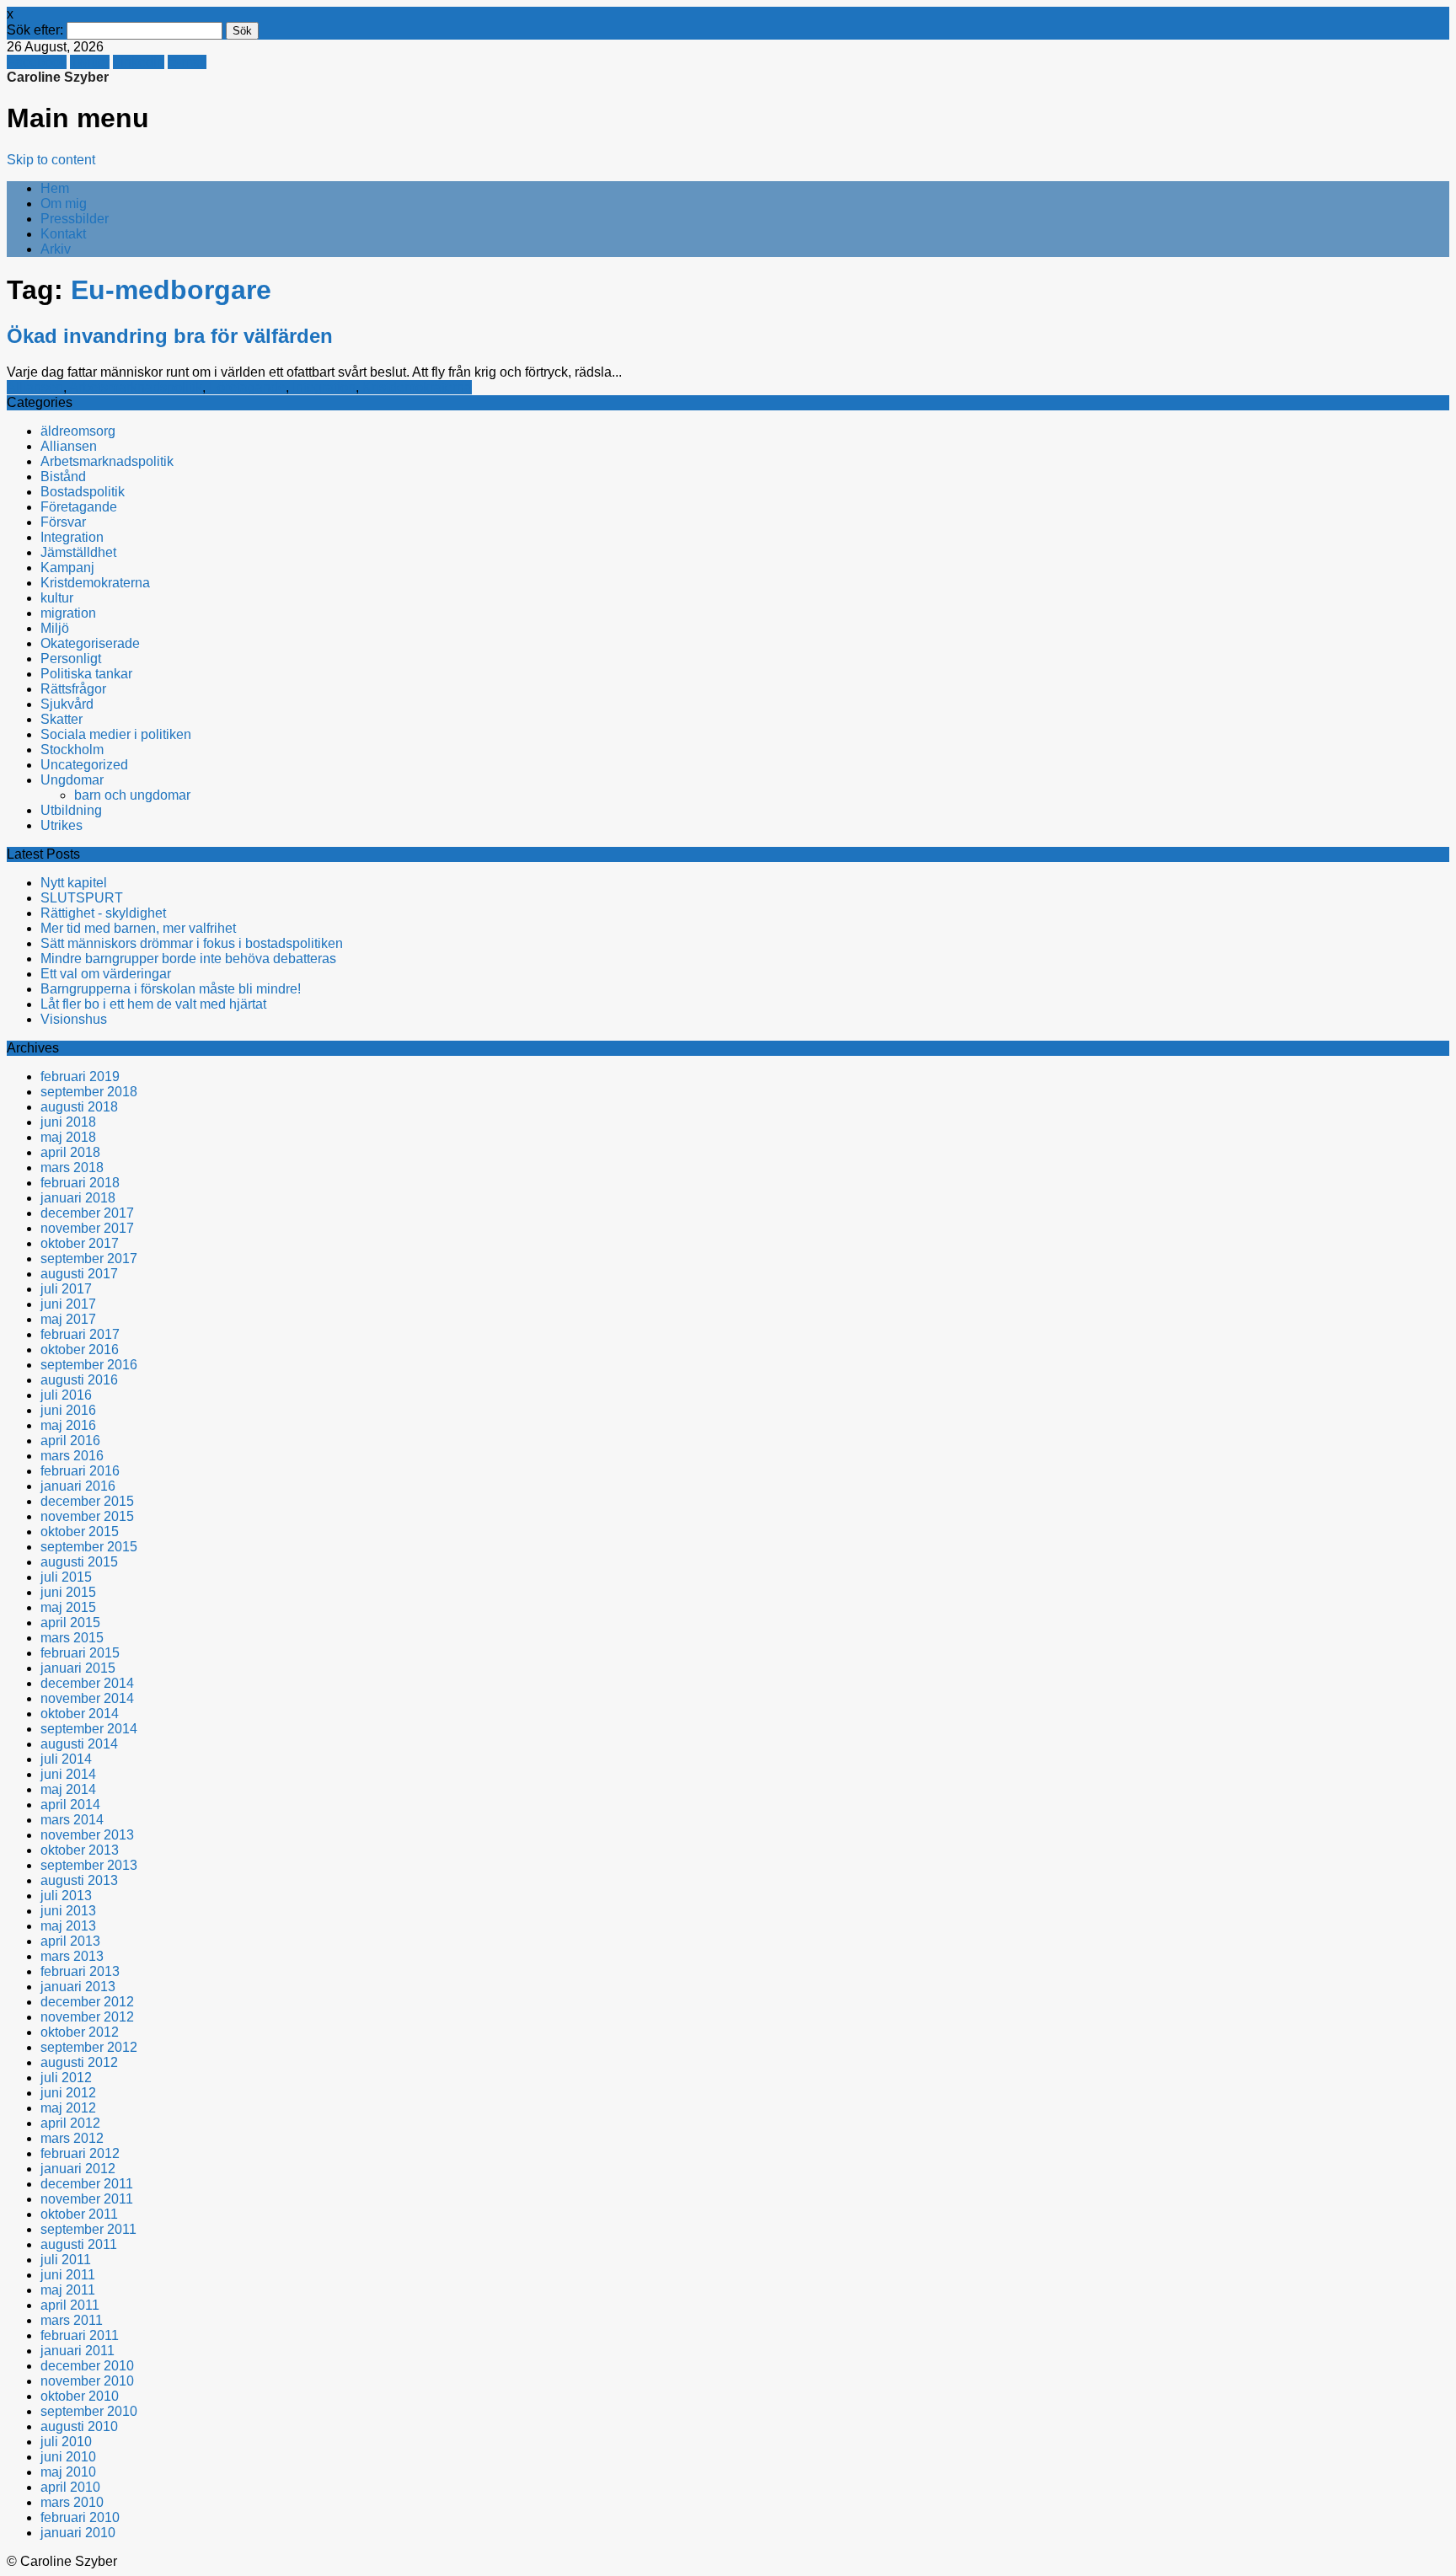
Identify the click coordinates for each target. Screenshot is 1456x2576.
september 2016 (89, 1365)
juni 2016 (68, 1410)
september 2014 (89, 1729)
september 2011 (88, 2229)
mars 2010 (72, 2502)
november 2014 (87, 1698)
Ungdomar (72, 780)
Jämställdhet (78, 552)
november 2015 (87, 1516)
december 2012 (87, 2002)
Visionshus (74, 1019)
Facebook (37, 62)
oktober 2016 (80, 1350)
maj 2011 (68, 2290)
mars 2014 (72, 1820)
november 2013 (87, 1835)
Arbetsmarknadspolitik (136, 387)
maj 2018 (68, 1137)
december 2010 (87, 2366)
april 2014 (70, 1805)
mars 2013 (72, 1956)
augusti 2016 (79, 1380)
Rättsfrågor (73, 689)
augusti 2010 (79, 2426)
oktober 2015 (80, 1532)
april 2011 (70, 2305)
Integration (324, 387)
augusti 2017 (79, 1274)
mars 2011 (72, 2320)
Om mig (64, 204)
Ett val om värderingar (106, 974)
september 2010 (89, 2411)
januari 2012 (78, 2169)
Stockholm (72, 750)
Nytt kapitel (74, 883)
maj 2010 (68, 2472)
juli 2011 (66, 2260)
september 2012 (89, 2047)
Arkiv (56, 249)
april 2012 (70, 2123)
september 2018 (89, 1092)
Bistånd (63, 477)
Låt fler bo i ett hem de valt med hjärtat (153, 1004)
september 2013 (89, 1865)
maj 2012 (68, 2108)
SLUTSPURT (82, 898)
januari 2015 (78, 1668)
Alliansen (35, 387)
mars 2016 (72, 1456)
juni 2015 (68, 1592)
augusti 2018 (79, 1107)
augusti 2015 (79, 1562)
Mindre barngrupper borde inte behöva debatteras (188, 959)
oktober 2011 (79, 2214)
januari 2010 (78, 2533)
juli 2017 (66, 1289)
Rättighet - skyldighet (103, 913)
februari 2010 (80, 2517)
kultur (57, 598)
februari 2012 (80, 2153)
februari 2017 (80, 1334)
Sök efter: (35, 30)
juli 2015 (66, 1577)
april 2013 (70, 1941)
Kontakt (63, 234)
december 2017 (87, 1213)
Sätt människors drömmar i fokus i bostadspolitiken (192, 943)
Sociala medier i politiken (116, 734)
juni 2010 (68, 2457)
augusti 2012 (79, 2062)
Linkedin (139, 62)
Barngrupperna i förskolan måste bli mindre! (171, 989)
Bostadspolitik (83, 492)
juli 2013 (66, 1896)
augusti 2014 (79, 1744)
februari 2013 (80, 1971)
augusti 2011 (79, 2244)
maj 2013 (68, 1926)
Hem (55, 188)
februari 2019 (80, 1076)
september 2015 (89, 1547)
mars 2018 (72, 1168)
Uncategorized (84, 765)
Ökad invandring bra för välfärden (170, 336)
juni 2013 (68, 1911)
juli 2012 (66, 2078)
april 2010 (70, 2487)
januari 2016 (78, 1486)
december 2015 (87, 1501)
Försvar (63, 522)
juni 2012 (68, 2093)
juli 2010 (66, 2442)
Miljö (55, 628)
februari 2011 (80, 2335)
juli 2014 (66, 1759)
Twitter (90, 62)
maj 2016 (68, 1425)
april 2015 (70, 1623)
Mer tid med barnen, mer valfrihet (138, 928)
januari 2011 (78, 2351)
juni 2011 (68, 2275)
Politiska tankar (86, 674)
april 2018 (70, 1152)
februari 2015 (80, 1653)
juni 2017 (68, 1304)
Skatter (62, 719)
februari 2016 (80, 1471)
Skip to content (51, 160)
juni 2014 (68, 1774)
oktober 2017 (80, 1243)
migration (68, 613)
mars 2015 (72, 1638)
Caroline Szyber (58, 77)
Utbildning (71, 810)
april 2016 (70, 1441)
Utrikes (62, 825)
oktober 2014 (80, 1714)
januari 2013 (78, 1987)
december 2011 (87, 2184)
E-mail (187, 62)
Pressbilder (75, 219)
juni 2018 (68, 1122)
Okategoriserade (90, 643)
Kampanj (67, 568)
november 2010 (87, 2381)
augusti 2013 (79, 1880)
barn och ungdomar (132, 795)
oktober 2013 (80, 1850)
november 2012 (87, 2017)
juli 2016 (66, 1395)
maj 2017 (68, 1319)
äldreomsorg (78, 431)
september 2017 (89, 1259)
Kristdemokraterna (417, 387)
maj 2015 (68, 1607)
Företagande (247, 387)
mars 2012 (72, 2138)
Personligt (71, 659)
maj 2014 (68, 1789)
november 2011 (87, 2199)
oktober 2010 (80, 2396)
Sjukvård (67, 704)
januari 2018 (78, 1198)
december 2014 (87, 1683)
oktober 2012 (80, 2032)
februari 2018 (80, 1183)
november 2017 (87, 1228)
